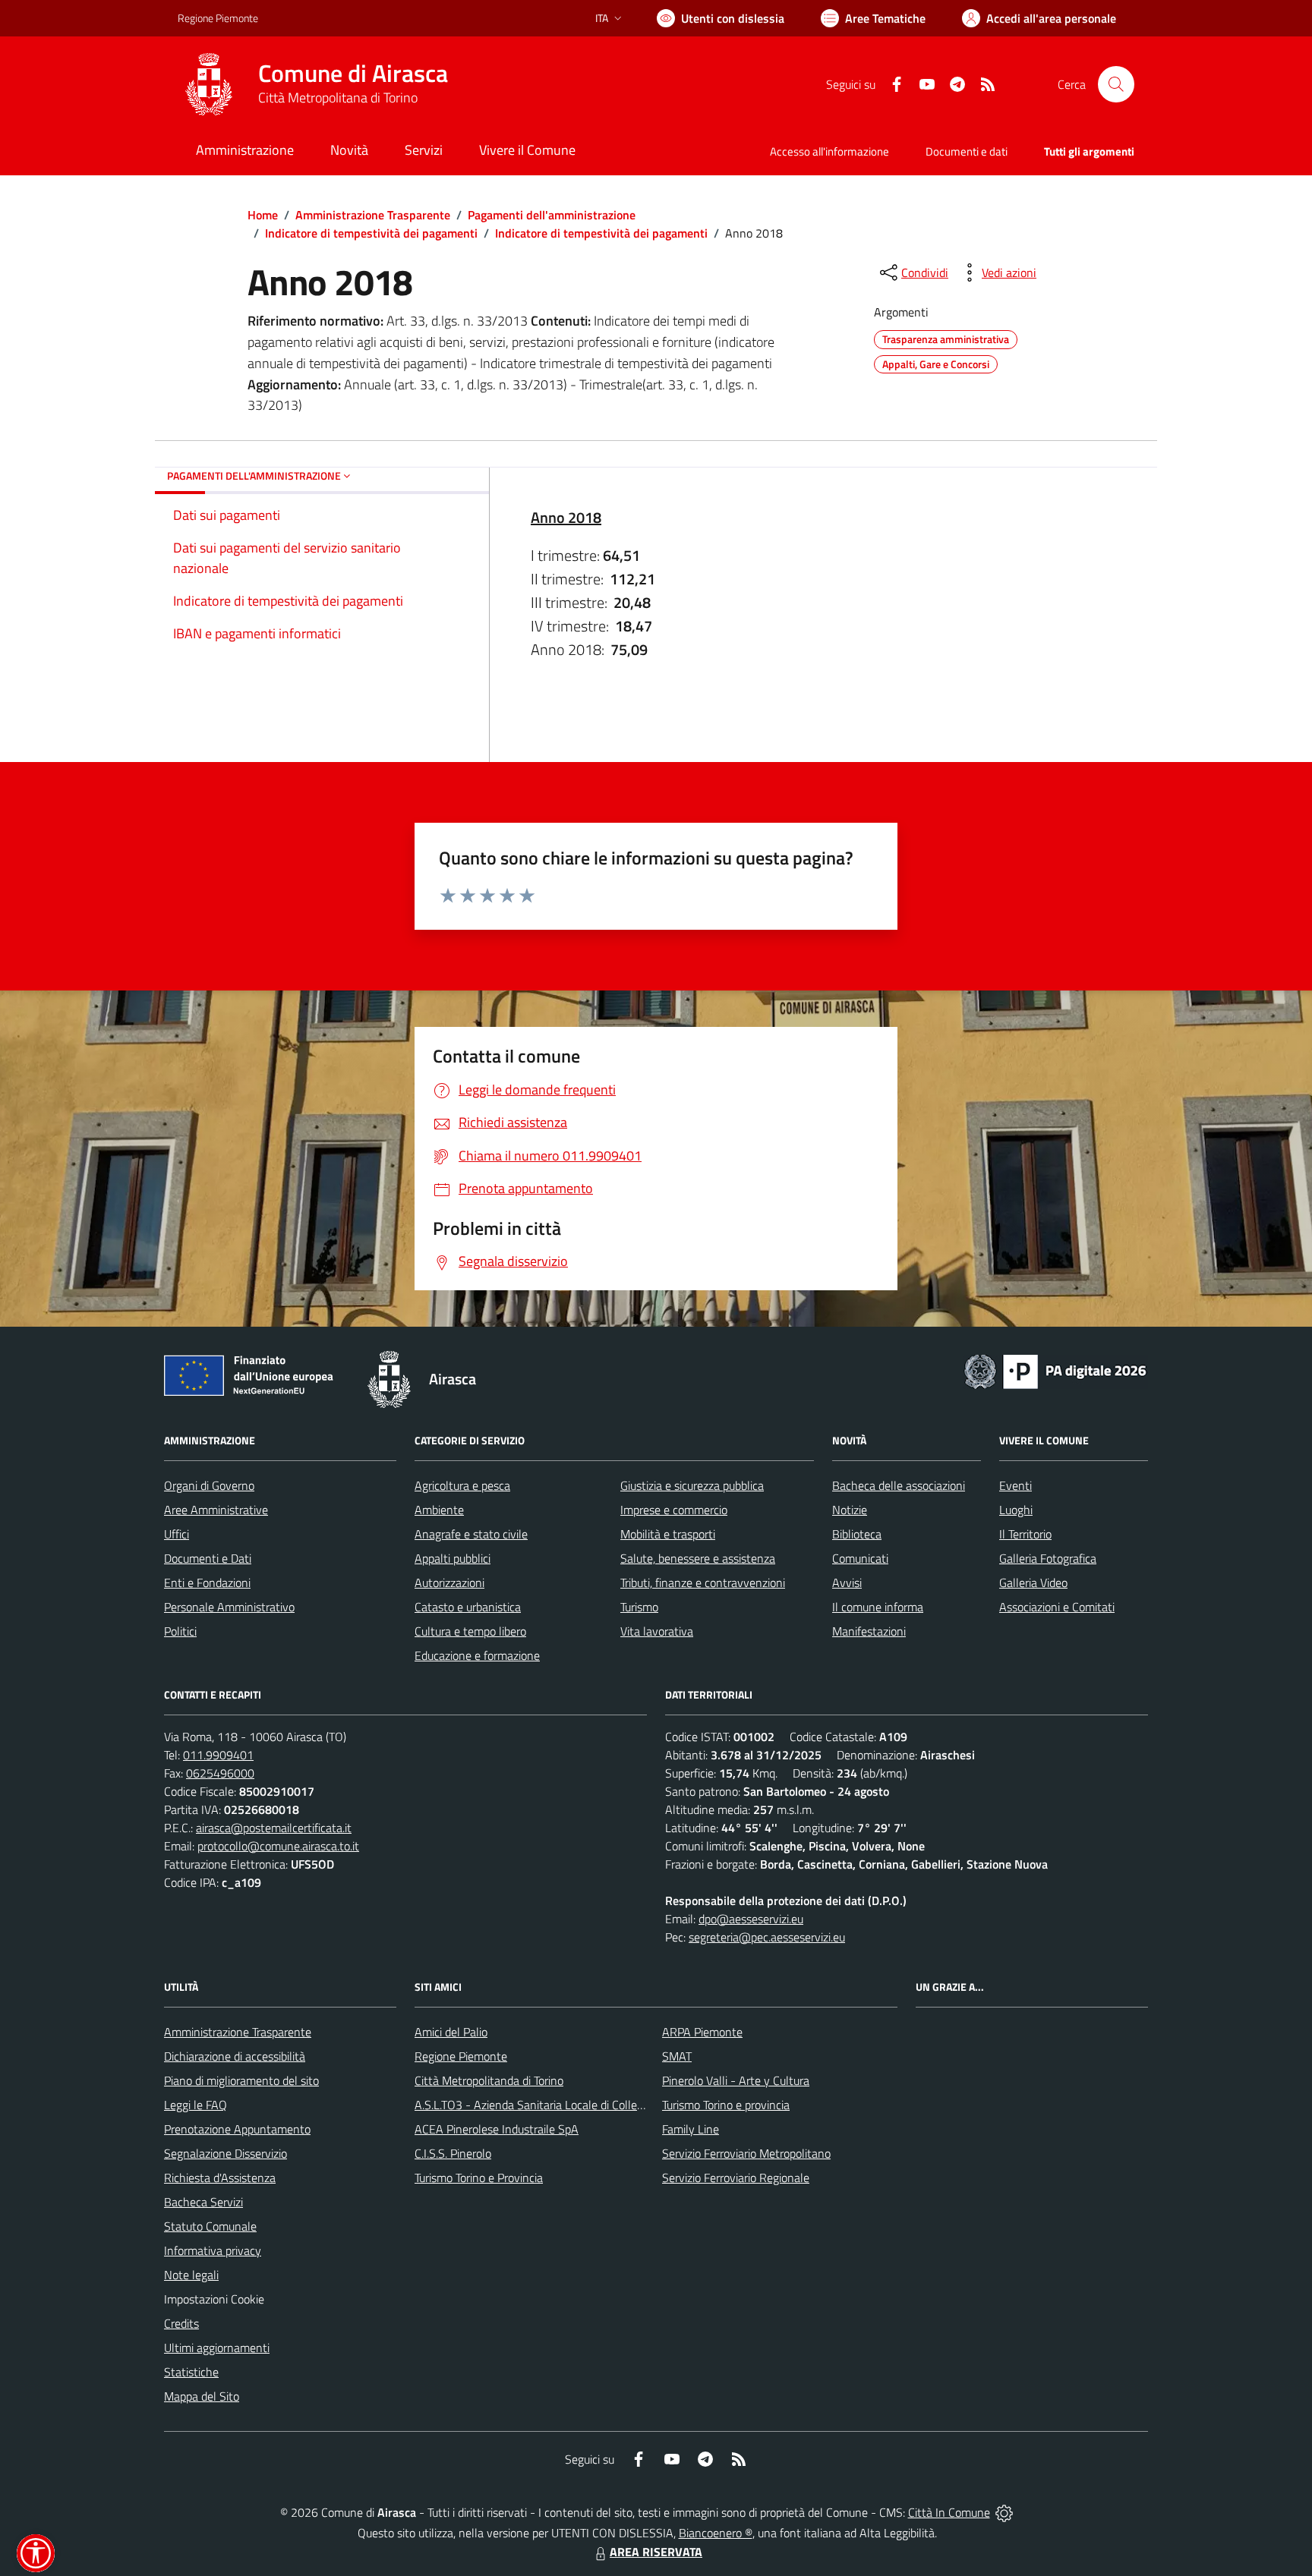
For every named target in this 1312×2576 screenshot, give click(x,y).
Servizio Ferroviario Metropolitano (746, 2153)
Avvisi (847, 1582)
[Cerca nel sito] (1116, 84)
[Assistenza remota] (1004, 2512)
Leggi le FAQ (196, 2105)
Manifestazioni (869, 1631)
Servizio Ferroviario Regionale (736, 2178)
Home (263, 215)
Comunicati (860, 1558)
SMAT (677, 2056)
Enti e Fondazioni (207, 1582)
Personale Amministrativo (229, 1607)
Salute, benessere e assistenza (698, 1558)
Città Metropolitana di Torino (338, 98)
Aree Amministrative (216, 1510)
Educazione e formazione (477, 1655)
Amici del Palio (451, 2032)
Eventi (1016, 1485)
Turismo (639, 1607)
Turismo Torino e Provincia (479, 2178)
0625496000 (220, 1773)
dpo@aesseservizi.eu (751, 1919)
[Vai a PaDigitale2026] (1055, 1370)
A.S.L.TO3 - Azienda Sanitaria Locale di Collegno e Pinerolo (562, 2105)
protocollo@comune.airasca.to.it (278, 1846)
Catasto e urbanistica (468, 1607)
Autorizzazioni (449, 1582)
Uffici (177, 1534)
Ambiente (439, 1510)
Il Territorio (1025, 1534)
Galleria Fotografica (1048, 1558)
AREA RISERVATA (656, 2552)
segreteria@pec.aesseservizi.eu (767, 1937)
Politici (180, 1631)
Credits (181, 2323)
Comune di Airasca (353, 73)
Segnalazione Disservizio (225, 2153)
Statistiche (191, 2372)
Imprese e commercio (674, 1510)
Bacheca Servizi (203, 2202)
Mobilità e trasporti (668, 1534)
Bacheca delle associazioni (899, 1485)
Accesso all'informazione (829, 151)
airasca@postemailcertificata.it (274, 1828)
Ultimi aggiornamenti (217, 2348)
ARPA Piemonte (702, 2032)
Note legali (191, 2275)
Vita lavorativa (657, 1631)
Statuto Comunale (210, 2226)
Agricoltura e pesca (462, 1485)
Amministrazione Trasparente (373, 215)
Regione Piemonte (218, 18)
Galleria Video (1033, 1582)
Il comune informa (878, 1607)
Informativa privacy (213, 2250)
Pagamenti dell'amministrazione (552, 215)
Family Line (691, 2129)
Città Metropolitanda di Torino (489, 2080)
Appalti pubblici (453, 1558)
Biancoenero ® (716, 2533)
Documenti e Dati (208, 1558)
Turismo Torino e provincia (726, 2105)
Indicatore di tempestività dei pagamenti (371, 233)
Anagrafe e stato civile (471, 1534)
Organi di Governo (209, 1485)
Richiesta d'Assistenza (220, 2178)
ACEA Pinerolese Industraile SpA (497, 2129)
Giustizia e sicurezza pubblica (692, 1485)
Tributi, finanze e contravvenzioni (703, 1582)
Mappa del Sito (202, 2396)
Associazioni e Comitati (1057, 1607)
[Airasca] (209, 84)
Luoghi (1016, 1510)
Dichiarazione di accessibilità (235, 2056)
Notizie (850, 1510)
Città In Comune (949, 2512)
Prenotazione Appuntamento (237, 2129)
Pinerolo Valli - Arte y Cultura (736, 2080)
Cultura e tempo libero (470, 1631)
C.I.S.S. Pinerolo (453, 2153)
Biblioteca (857, 1534)
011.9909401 (218, 1755)
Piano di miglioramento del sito (241, 2080)
